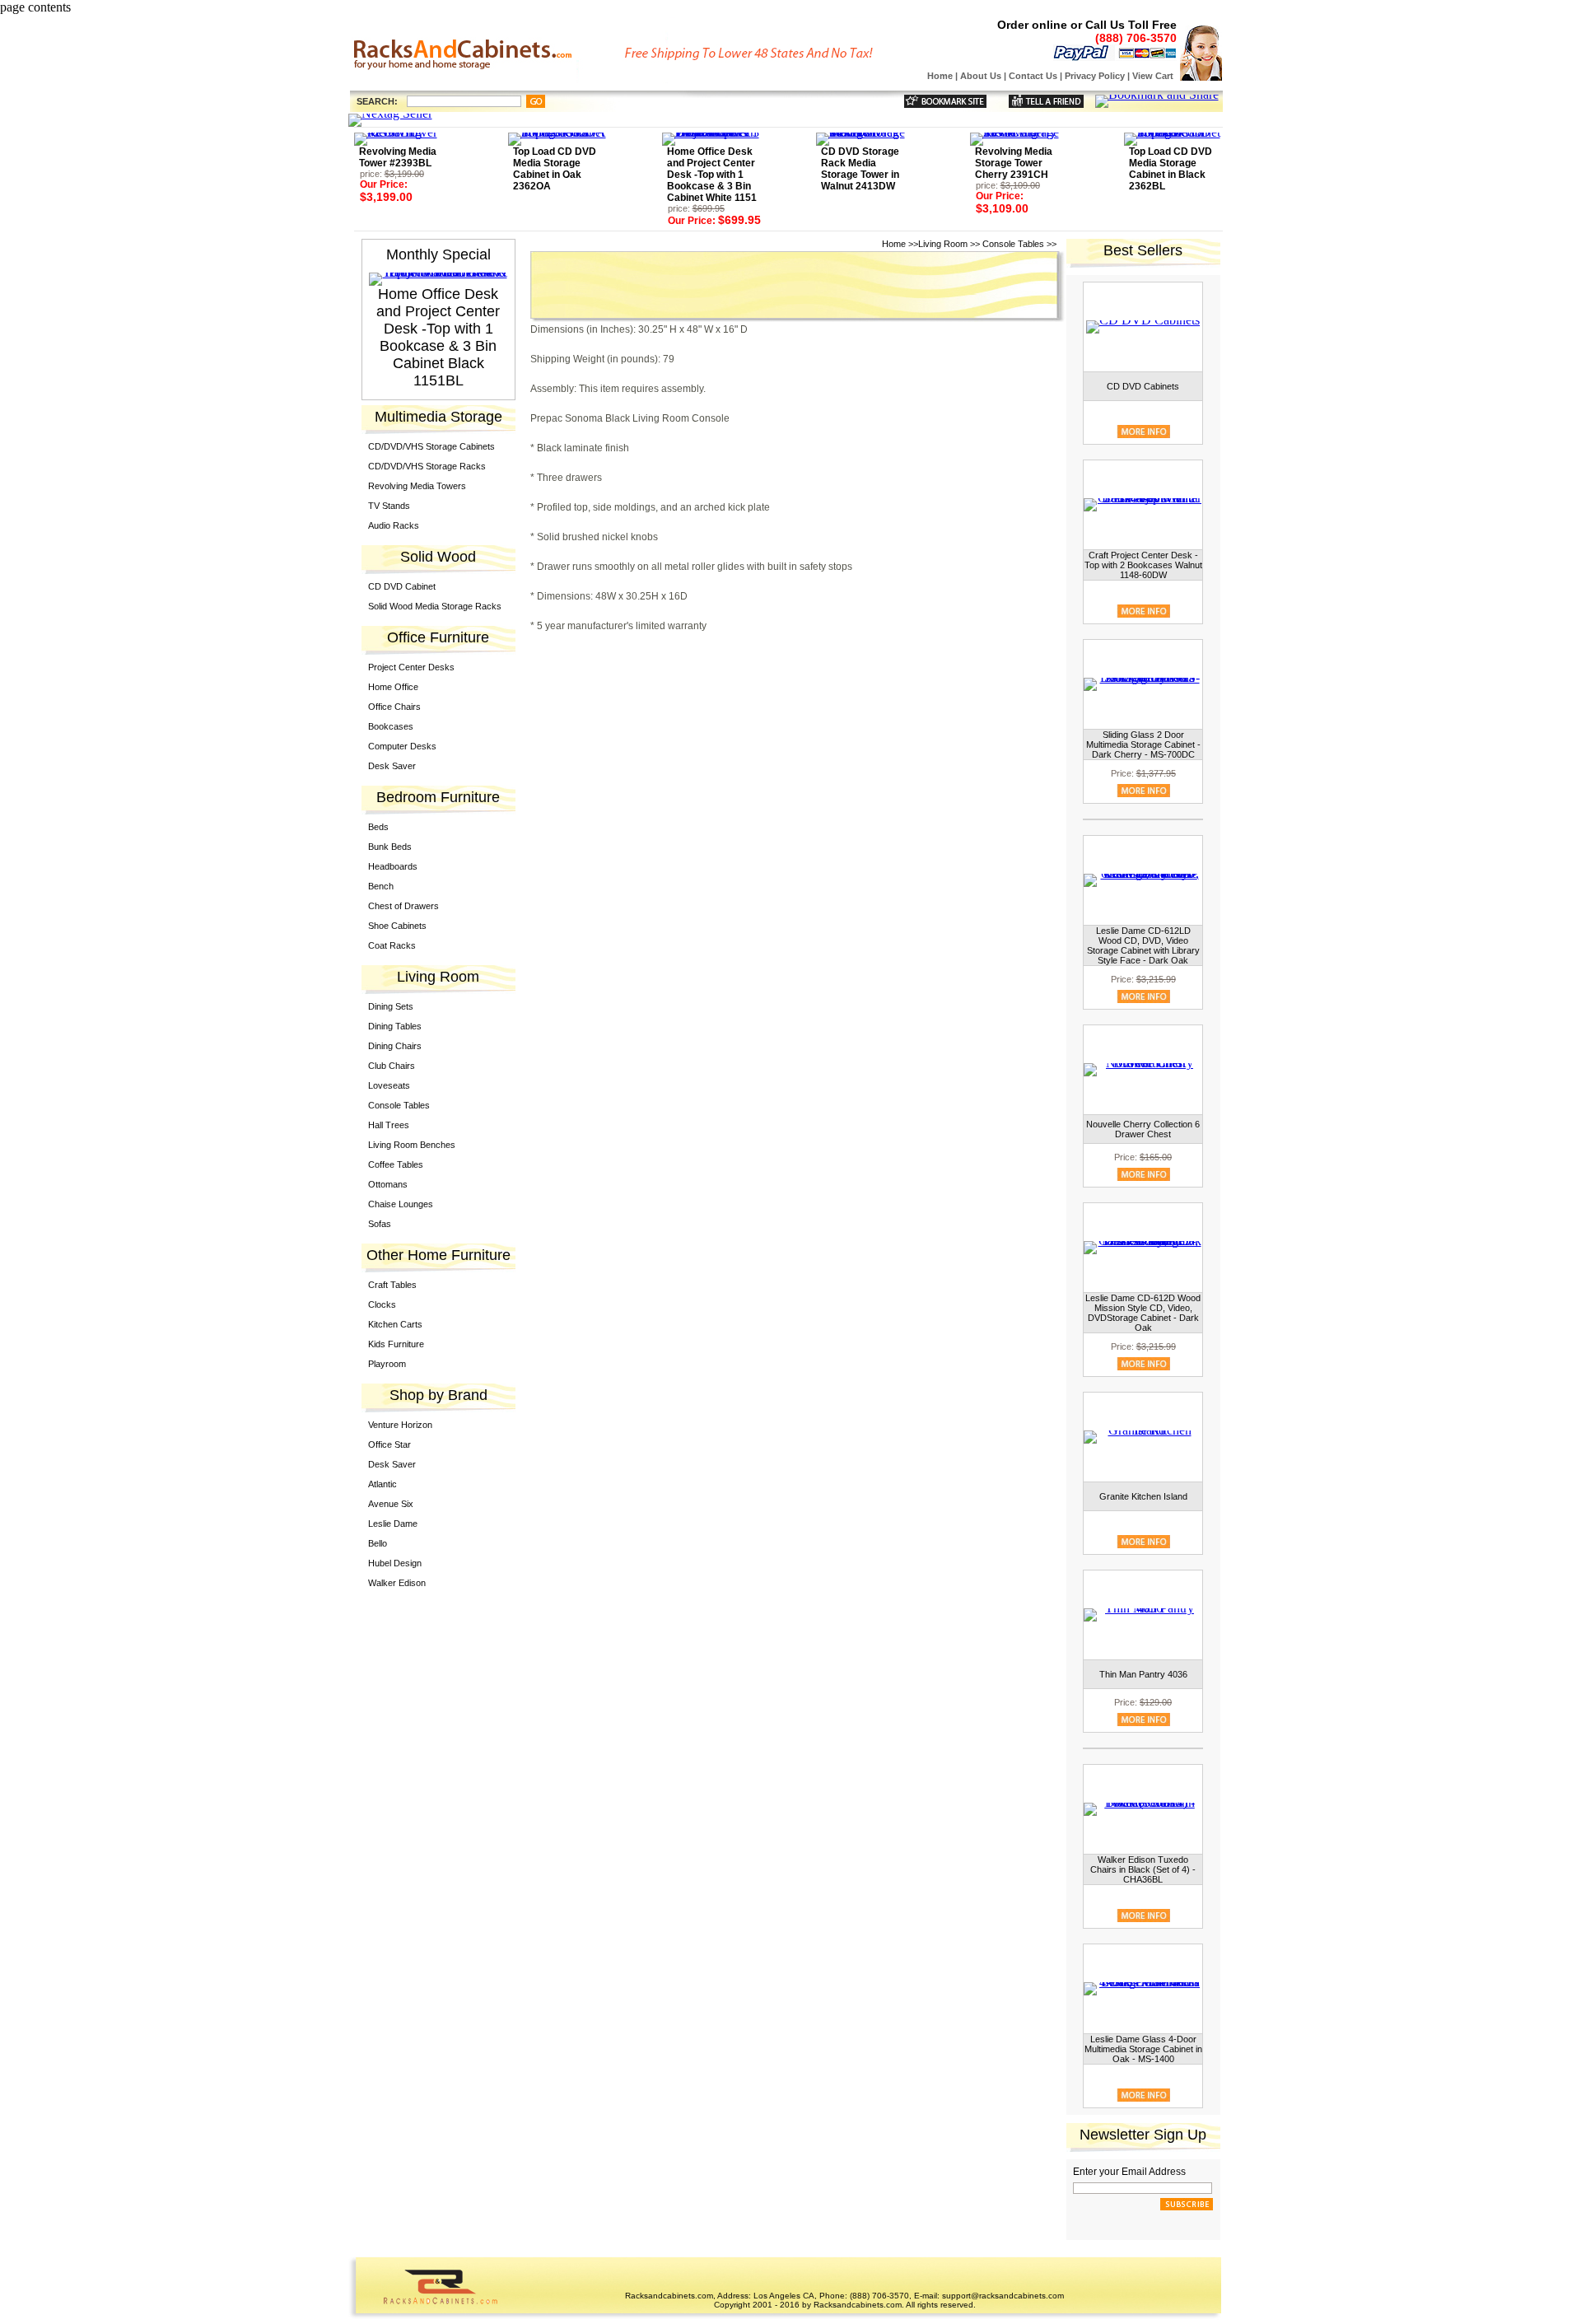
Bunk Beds (390, 847)
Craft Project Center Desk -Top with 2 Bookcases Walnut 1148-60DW (1143, 565)
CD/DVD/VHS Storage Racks (427, 466)
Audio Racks (394, 525)
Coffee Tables (396, 1164)
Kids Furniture (396, 1344)
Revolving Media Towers (417, 486)
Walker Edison (397, 1583)
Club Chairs (392, 1066)
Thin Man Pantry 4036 (1143, 1674)
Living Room (943, 244)
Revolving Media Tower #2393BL (398, 157)
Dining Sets (391, 1006)
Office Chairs (394, 707)
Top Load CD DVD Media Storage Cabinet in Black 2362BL (1171, 169)
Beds (378, 827)
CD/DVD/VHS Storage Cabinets (431, 446)
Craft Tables (392, 1285)
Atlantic (382, 1484)
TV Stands (389, 506)
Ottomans (388, 1184)
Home (940, 76)
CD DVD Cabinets (1143, 386)
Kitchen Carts (395, 1324)
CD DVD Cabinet (402, 586)
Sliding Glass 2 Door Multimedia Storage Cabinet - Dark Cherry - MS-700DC (1143, 744)
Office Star (389, 1444)
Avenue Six (391, 1504)
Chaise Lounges (401, 1204)
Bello (378, 1543)
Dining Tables (395, 1026)
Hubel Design (395, 1563)
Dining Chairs (395, 1046)
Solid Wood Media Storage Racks (435, 606)
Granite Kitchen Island (1143, 1496)
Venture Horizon (400, 1425)
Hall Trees (389, 1125)
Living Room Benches (412, 1145)
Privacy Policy (1095, 76)
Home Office (393, 687)
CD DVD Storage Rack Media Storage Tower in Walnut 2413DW (860, 169)
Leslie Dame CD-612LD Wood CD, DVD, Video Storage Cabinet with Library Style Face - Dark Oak (1143, 945)
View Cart (1153, 76)
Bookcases (391, 726)
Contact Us (1033, 76)
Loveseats (389, 1085)
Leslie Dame (393, 1524)
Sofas (380, 1224)
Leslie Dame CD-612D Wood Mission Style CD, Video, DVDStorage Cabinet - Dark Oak (1143, 1313)
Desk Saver (392, 766)
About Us (981, 76)
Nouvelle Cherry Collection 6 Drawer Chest (1143, 1129)
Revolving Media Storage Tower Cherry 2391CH (1014, 163)
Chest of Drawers (403, 906)
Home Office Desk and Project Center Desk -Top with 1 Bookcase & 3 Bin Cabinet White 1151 (712, 175)
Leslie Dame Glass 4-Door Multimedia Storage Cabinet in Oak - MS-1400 (1143, 2049)
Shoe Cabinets (397, 926)
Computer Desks (402, 746)
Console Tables (399, 1105)
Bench (381, 886)
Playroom (387, 1364)
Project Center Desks (411, 667)
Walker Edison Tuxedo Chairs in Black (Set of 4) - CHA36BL (1143, 1869)
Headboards (393, 866)
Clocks (382, 1304)
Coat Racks (392, 945)
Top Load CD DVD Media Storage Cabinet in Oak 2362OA (555, 169)
